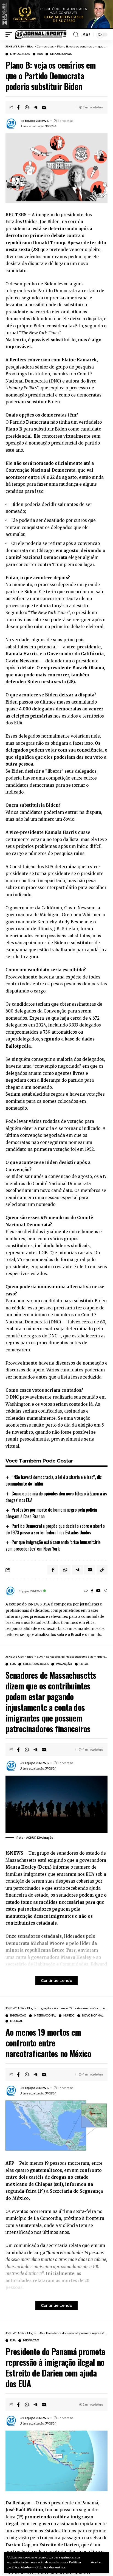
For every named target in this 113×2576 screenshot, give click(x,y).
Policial (16, 2021)
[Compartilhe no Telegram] (35, 107)
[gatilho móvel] (10, 35)
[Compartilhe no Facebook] (18, 107)
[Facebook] (92, 1591)
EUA (40, 54)
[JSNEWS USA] (41, 35)
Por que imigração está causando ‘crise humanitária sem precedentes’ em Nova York (53, 1545)
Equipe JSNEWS (37, 121)
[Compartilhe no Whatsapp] (27, 107)
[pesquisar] (76, 35)
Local (84, 1664)
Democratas (20, 54)
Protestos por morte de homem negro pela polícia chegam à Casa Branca (51, 1513)
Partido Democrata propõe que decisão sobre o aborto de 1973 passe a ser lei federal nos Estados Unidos (55, 1529)
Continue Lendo (56, 1981)
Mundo (69, 2016)
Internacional (45, 2016)
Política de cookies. (51, 2567)
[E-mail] (44, 107)
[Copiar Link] (102, 1570)
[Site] (86, 1591)
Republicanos (61, 54)
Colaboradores (36, 1664)
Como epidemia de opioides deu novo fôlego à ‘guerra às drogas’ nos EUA (56, 1497)
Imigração (64, 1664)
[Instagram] (105, 1591)
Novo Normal (93, 2016)
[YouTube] (98, 1591)
